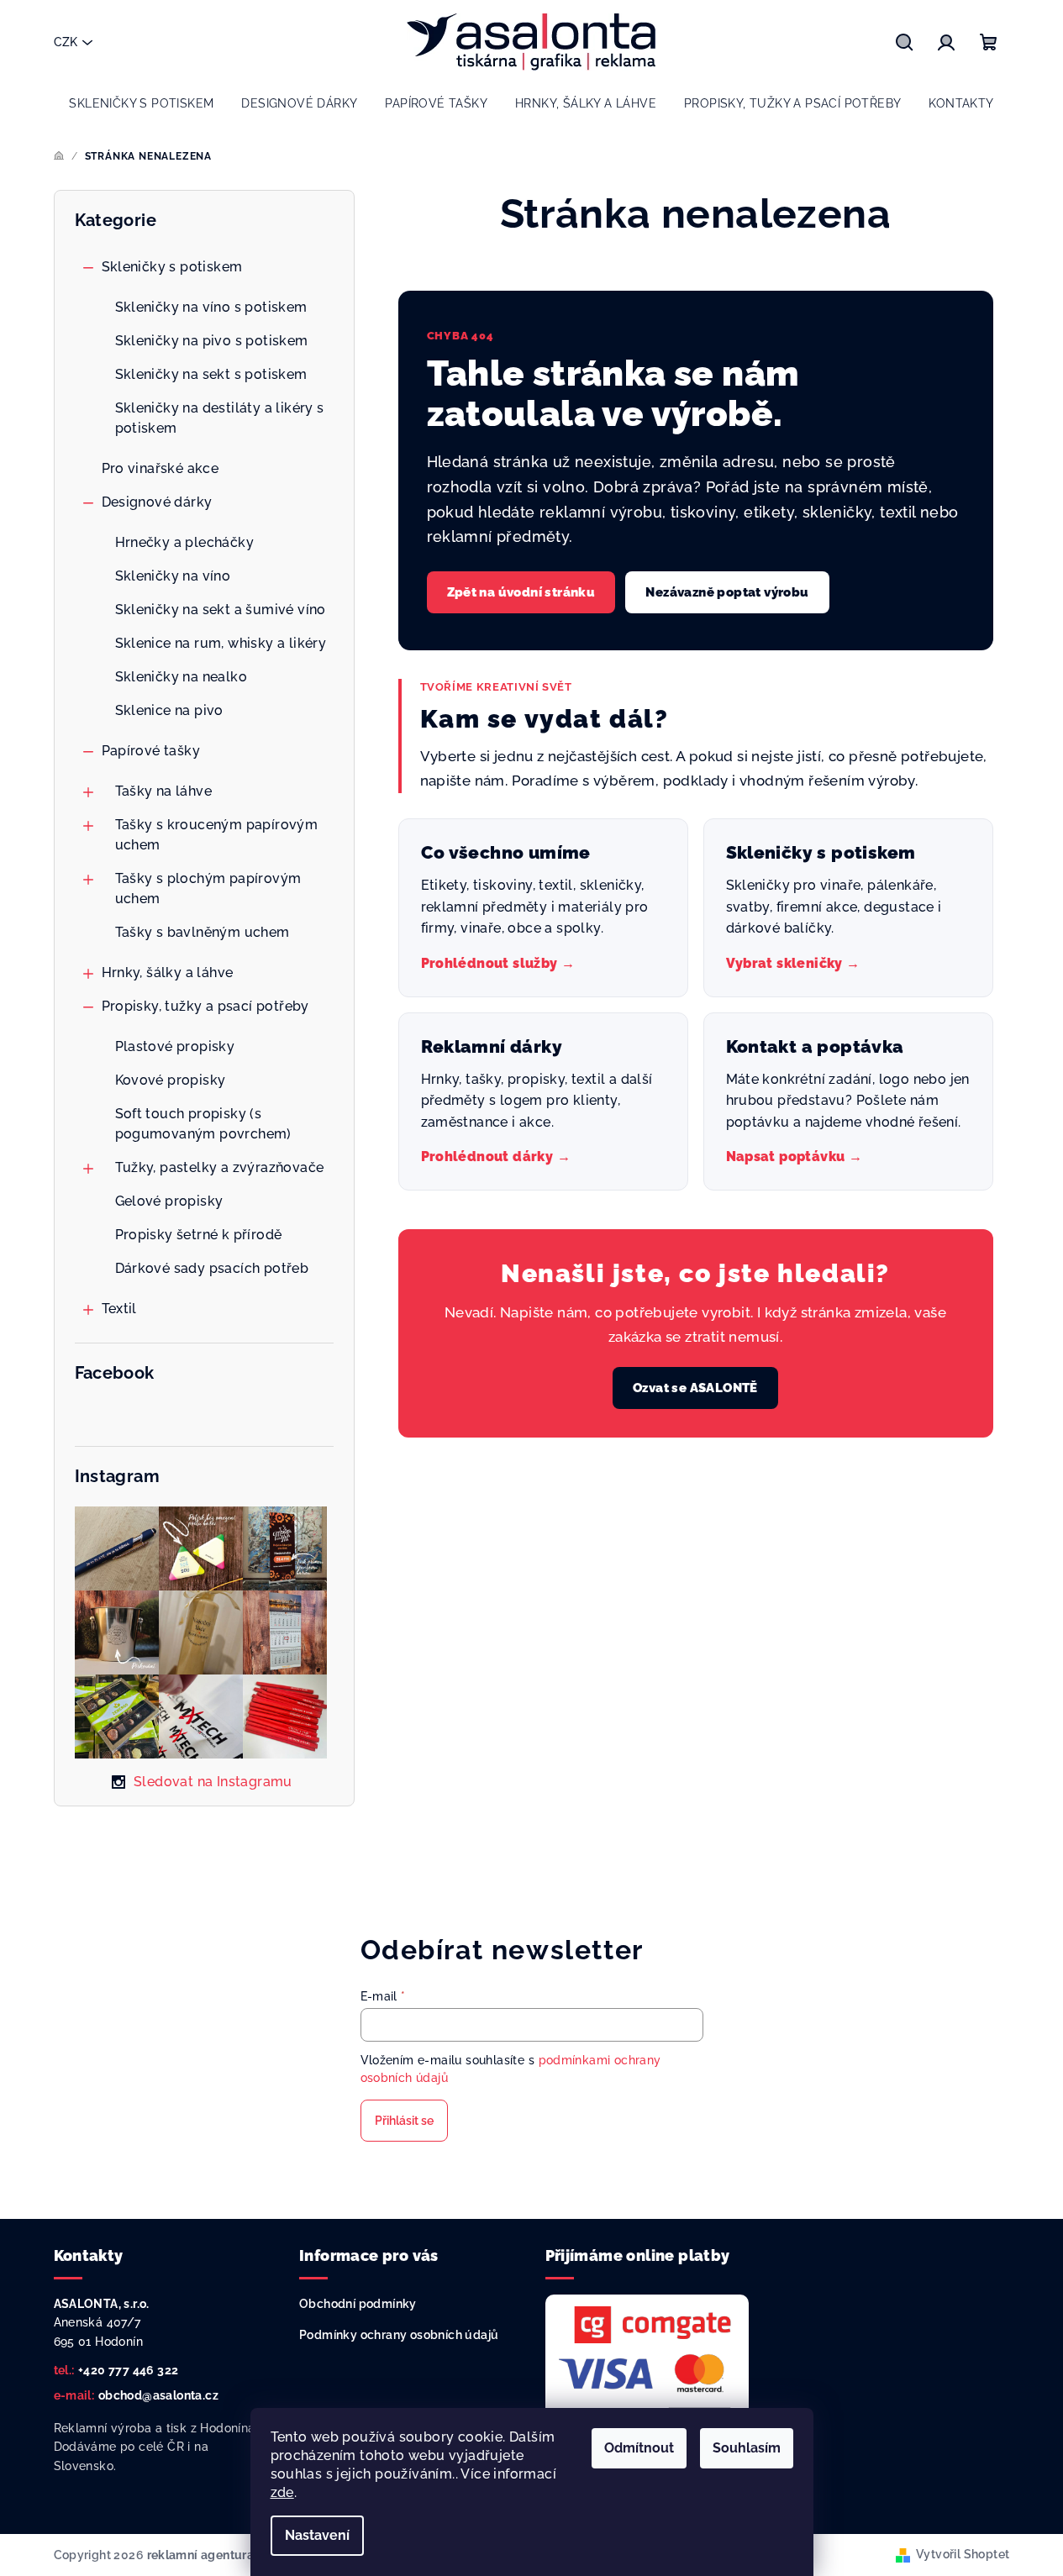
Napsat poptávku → (795, 1157)
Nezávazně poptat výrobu (727, 592)
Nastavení (317, 2535)
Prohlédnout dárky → (496, 1157)
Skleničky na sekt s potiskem (211, 374)
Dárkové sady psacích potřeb (212, 1268)
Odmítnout (639, 2448)
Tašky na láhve (164, 791)
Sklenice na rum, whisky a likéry (221, 643)
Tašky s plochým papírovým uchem (208, 888)
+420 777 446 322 (128, 2370)
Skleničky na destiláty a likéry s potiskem (220, 418)
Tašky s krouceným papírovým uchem (217, 835)
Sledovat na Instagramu (213, 1782)
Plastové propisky (175, 1046)
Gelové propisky (169, 1201)
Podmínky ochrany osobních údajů (399, 2335)
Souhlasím (747, 2448)
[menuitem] (141, 103)
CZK (66, 42)
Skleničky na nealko (182, 677)
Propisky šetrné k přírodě (199, 1235)
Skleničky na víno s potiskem (211, 307)
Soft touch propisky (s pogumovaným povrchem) (203, 1124)
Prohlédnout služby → (498, 963)
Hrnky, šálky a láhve (168, 973)
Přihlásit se (404, 2121)
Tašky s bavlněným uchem (203, 932)
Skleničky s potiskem (172, 267)
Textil (119, 1309)
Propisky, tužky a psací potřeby (205, 1006)
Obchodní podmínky (358, 2304)
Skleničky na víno (173, 576)
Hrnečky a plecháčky (185, 542)
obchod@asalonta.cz (158, 2395)
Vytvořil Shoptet (963, 2554)
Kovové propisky (171, 1080)
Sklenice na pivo (169, 710)
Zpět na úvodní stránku (521, 592)
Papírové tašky (151, 751)
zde (282, 2492)
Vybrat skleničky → (793, 963)
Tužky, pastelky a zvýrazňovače (220, 1167)
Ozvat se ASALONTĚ (695, 1388)
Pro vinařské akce (161, 468)
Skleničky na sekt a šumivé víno (221, 610)
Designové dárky (157, 502)
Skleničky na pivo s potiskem (212, 341)
